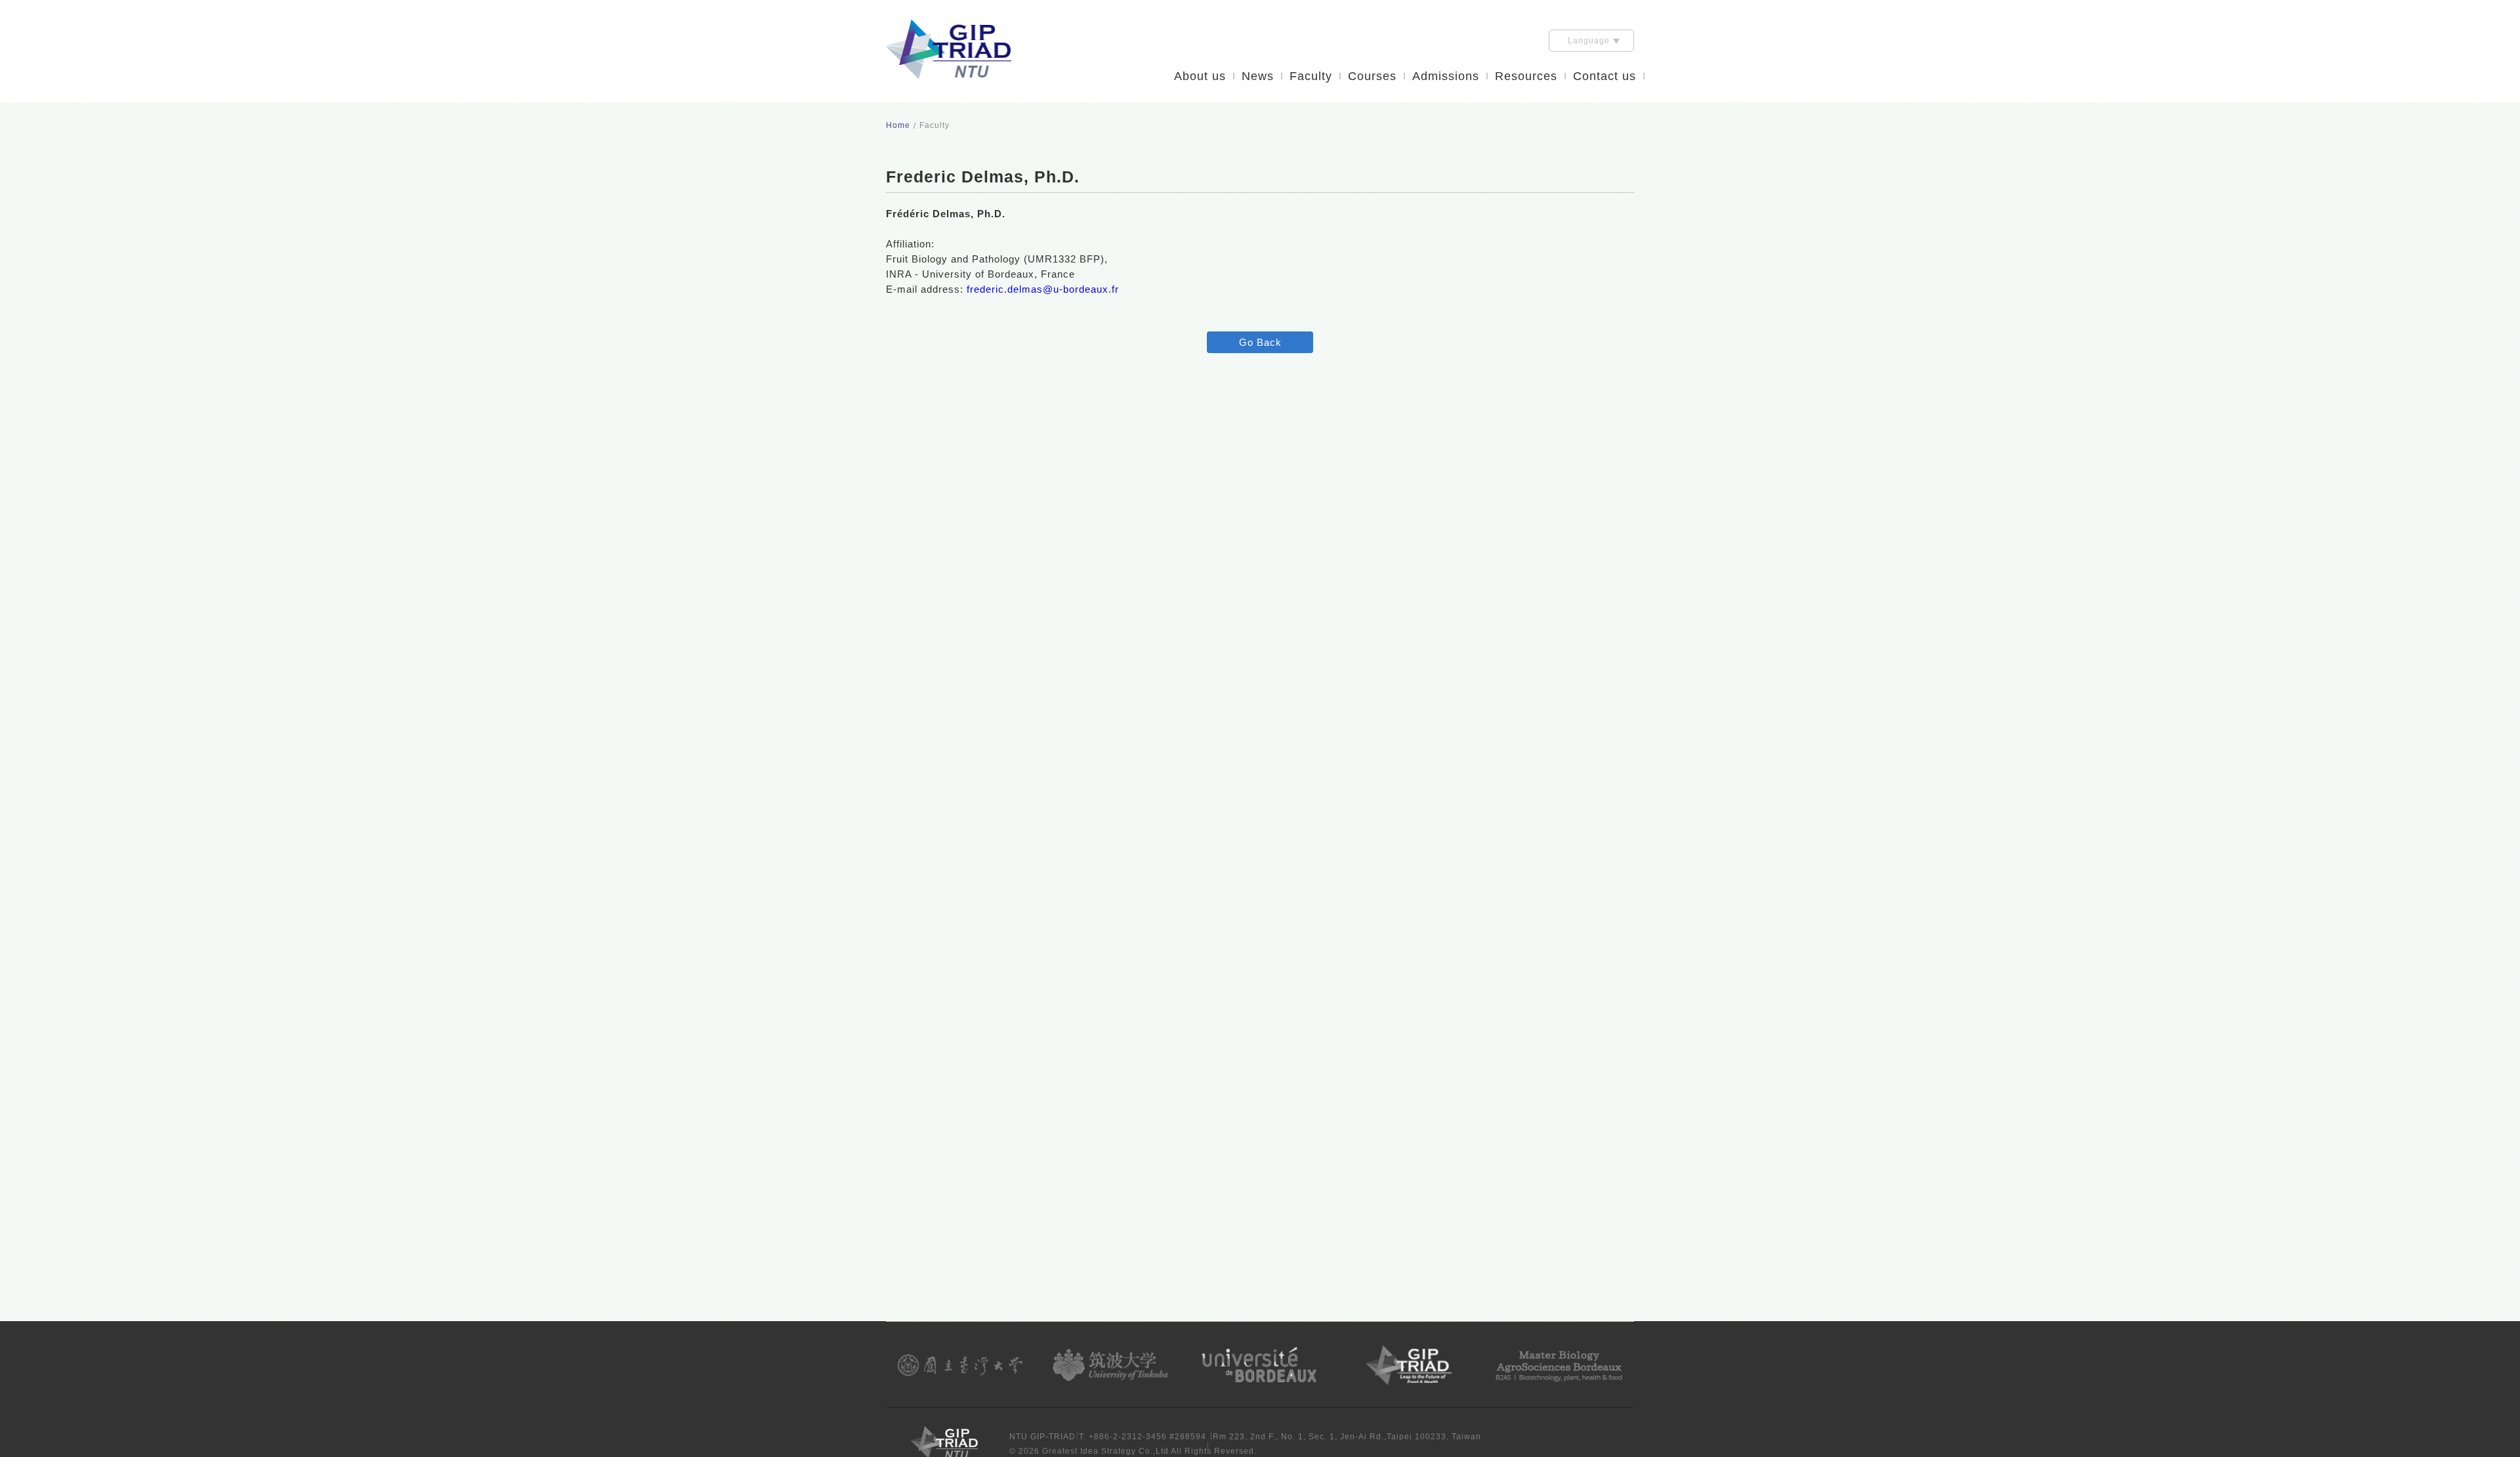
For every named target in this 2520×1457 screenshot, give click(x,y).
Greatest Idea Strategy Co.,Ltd (1105, 1451)
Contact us (1605, 76)
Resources (1526, 76)
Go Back (1260, 342)
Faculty (1311, 76)
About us (1200, 76)
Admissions (1446, 76)
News (1258, 76)
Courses (1372, 76)
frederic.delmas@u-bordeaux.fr (1043, 289)
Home (898, 125)
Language (1589, 41)
